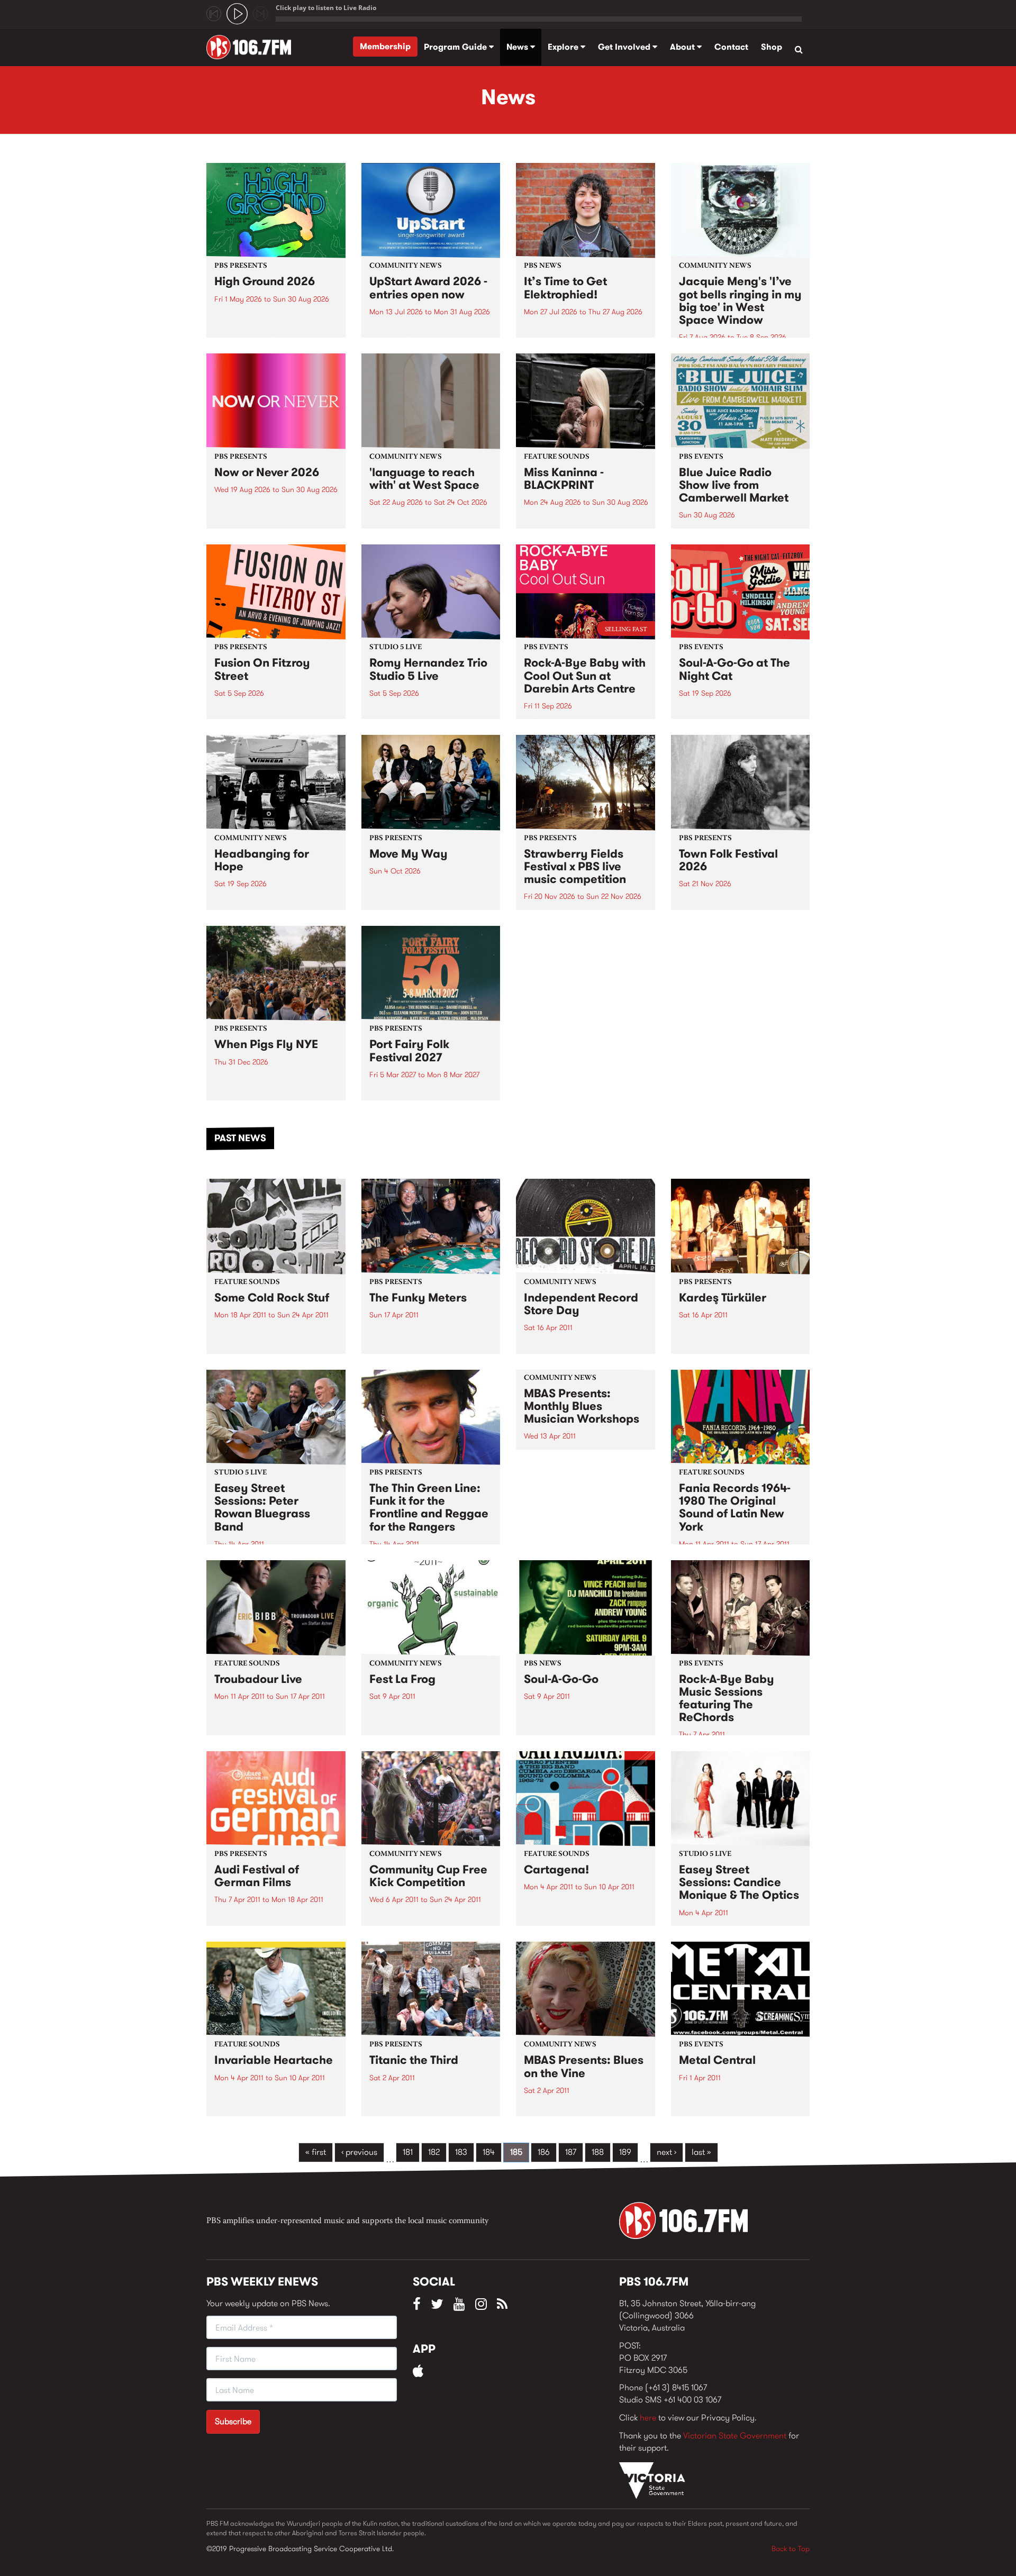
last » (701, 2152)
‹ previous (359, 2152)
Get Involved (625, 47)
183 (461, 2152)
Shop (772, 47)
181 (408, 2152)
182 (434, 2152)
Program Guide (456, 47)
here (648, 2418)
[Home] (253, 47)
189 (625, 2152)
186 (544, 2152)
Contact (731, 47)
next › (666, 2152)
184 (489, 2152)
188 (598, 2152)
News (518, 47)
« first (316, 2152)
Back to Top (791, 2548)
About (683, 47)
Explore (564, 47)
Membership (385, 46)
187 (571, 2152)
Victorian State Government (735, 2436)
